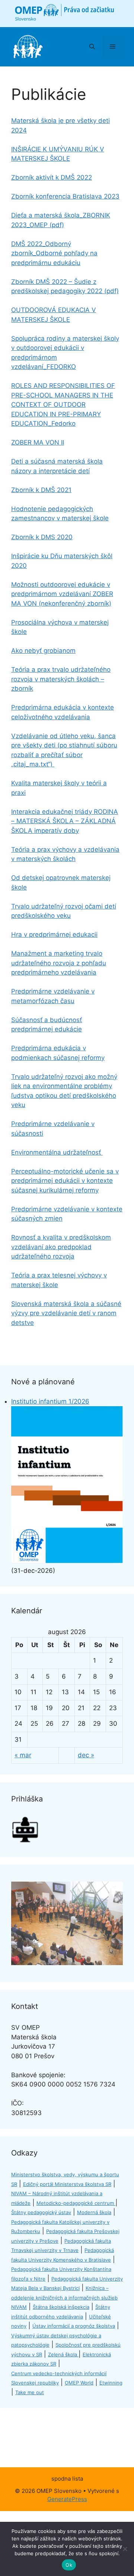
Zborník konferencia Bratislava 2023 (65, 196)
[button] (92, 47)
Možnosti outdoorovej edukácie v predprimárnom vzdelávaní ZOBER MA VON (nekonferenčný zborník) (62, 594)
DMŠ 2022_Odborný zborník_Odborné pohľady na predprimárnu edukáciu (54, 253)
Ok (69, 2565)
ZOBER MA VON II (38, 442)
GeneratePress (67, 2499)
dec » (86, 1755)
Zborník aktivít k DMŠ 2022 (52, 177)
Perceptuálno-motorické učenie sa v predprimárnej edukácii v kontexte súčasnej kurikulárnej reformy (65, 1181)
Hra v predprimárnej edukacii (54, 935)
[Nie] (125, 2549)
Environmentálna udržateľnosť (57, 1152)
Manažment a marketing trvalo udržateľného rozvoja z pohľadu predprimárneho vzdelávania (59, 963)
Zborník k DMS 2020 (42, 537)
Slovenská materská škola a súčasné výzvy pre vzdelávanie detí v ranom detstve (66, 1313)
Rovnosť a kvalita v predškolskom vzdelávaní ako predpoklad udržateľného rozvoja (61, 1247)
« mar (23, 1755)
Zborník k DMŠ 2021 (41, 490)
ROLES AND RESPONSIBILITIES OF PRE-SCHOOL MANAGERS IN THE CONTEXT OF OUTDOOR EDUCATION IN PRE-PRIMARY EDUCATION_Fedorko (63, 405)
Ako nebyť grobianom (43, 651)
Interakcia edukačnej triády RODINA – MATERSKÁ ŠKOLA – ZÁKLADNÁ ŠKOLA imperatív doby (65, 821)
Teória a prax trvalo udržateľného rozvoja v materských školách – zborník (61, 679)
